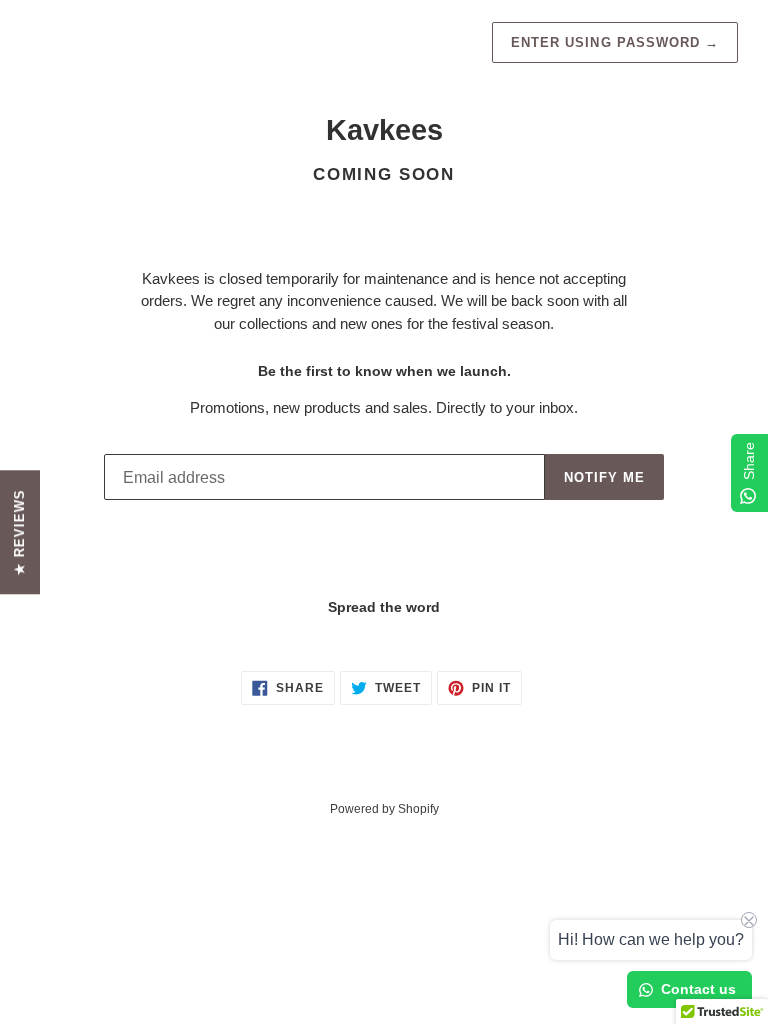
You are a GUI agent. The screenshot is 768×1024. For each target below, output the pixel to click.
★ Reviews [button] (19, 532)
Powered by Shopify (384, 809)
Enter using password (615, 42)
